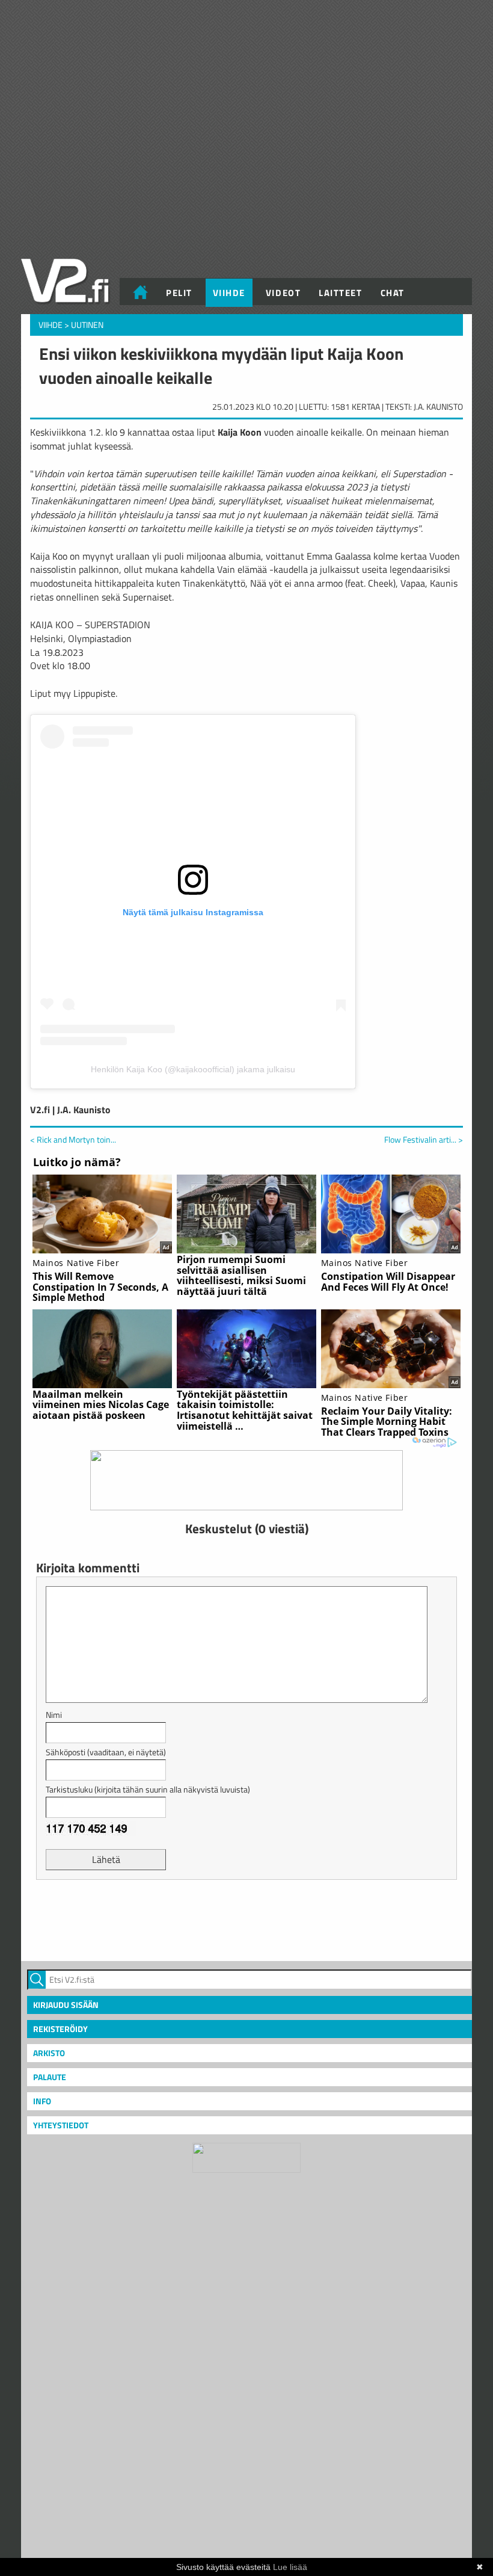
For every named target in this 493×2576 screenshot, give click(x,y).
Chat (393, 293)
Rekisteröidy (60, 2029)
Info (42, 2101)
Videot (283, 293)
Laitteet (340, 293)
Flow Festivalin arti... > (424, 1140)
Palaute (50, 2077)
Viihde (229, 293)
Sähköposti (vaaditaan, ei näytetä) (106, 1752)
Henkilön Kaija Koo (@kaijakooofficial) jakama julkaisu (193, 1069)
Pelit (179, 293)
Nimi (54, 1715)
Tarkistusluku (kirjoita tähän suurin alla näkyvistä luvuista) (148, 1789)
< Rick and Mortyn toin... (73, 1139)
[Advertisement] (246, 1919)
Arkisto (49, 2053)
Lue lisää (290, 2567)
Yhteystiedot (61, 2125)
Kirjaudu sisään (66, 2005)
